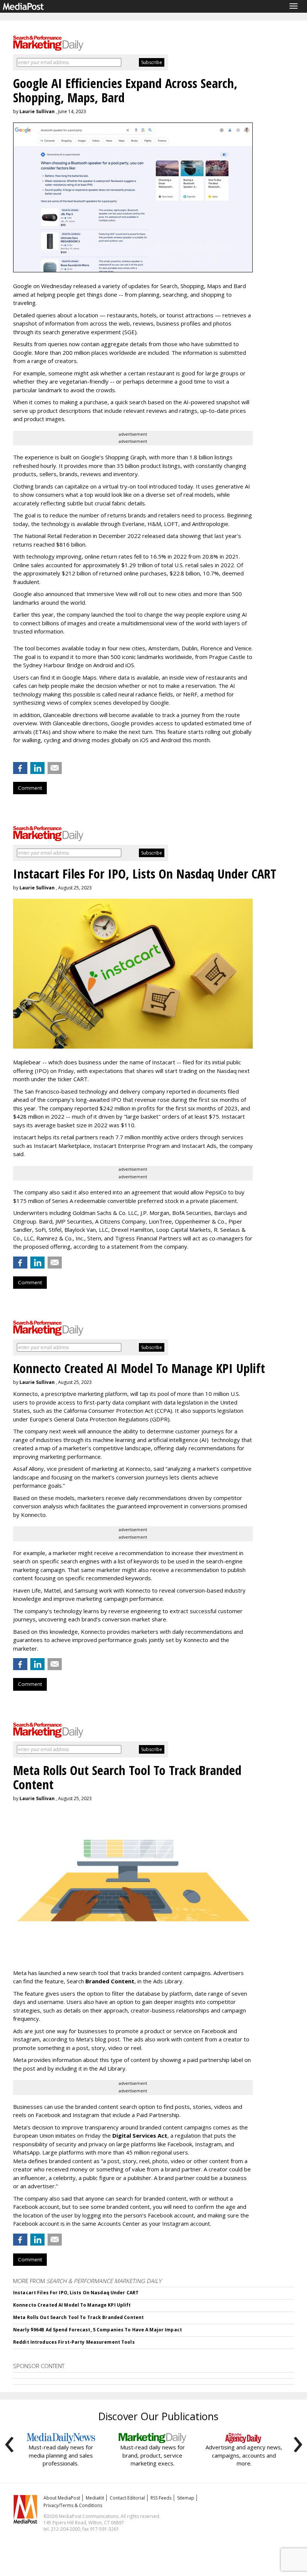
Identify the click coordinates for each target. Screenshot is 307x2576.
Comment (30, 788)
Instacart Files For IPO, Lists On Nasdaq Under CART (76, 2293)
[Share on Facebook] (20, 768)
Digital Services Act (140, 2135)
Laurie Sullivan (37, 111)
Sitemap (186, 2498)
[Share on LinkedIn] (37, 768)
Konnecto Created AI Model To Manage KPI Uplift (72, 2305)
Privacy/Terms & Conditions (73, 2505)
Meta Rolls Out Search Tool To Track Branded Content (78, 2317)
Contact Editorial (127, 2498)
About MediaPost (62, 2498)
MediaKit (95, 2498)
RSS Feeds (161, 2498)
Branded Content (110, 1981)
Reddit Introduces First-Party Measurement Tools (74, 2342)
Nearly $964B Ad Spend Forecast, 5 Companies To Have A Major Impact (98, 2330)
